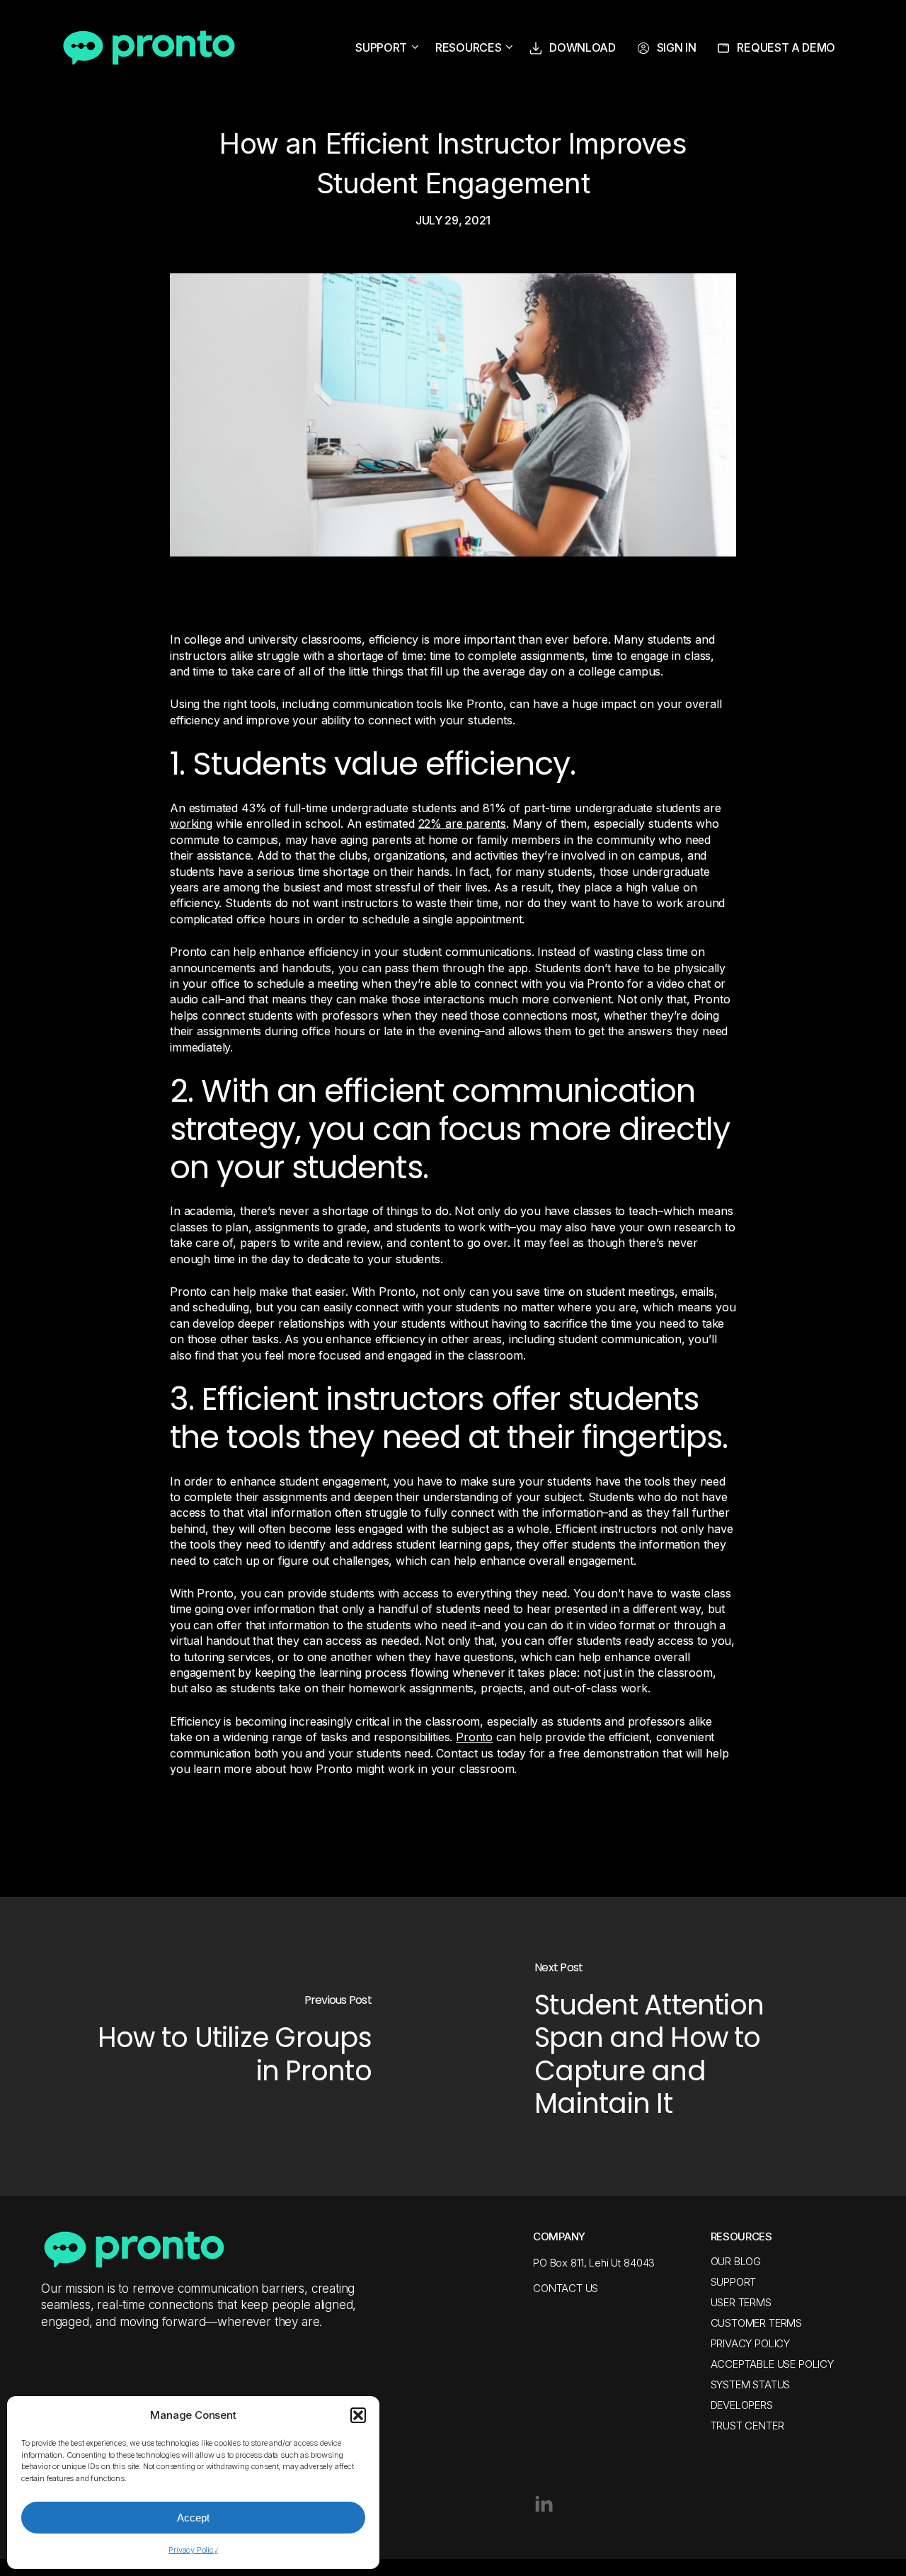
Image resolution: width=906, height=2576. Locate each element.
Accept (193, 2518)
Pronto (474, 1737)
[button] (358, 2415)
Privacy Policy (193, 2550)
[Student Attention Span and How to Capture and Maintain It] (679, 2046)
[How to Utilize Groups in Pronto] (226, 2046)
